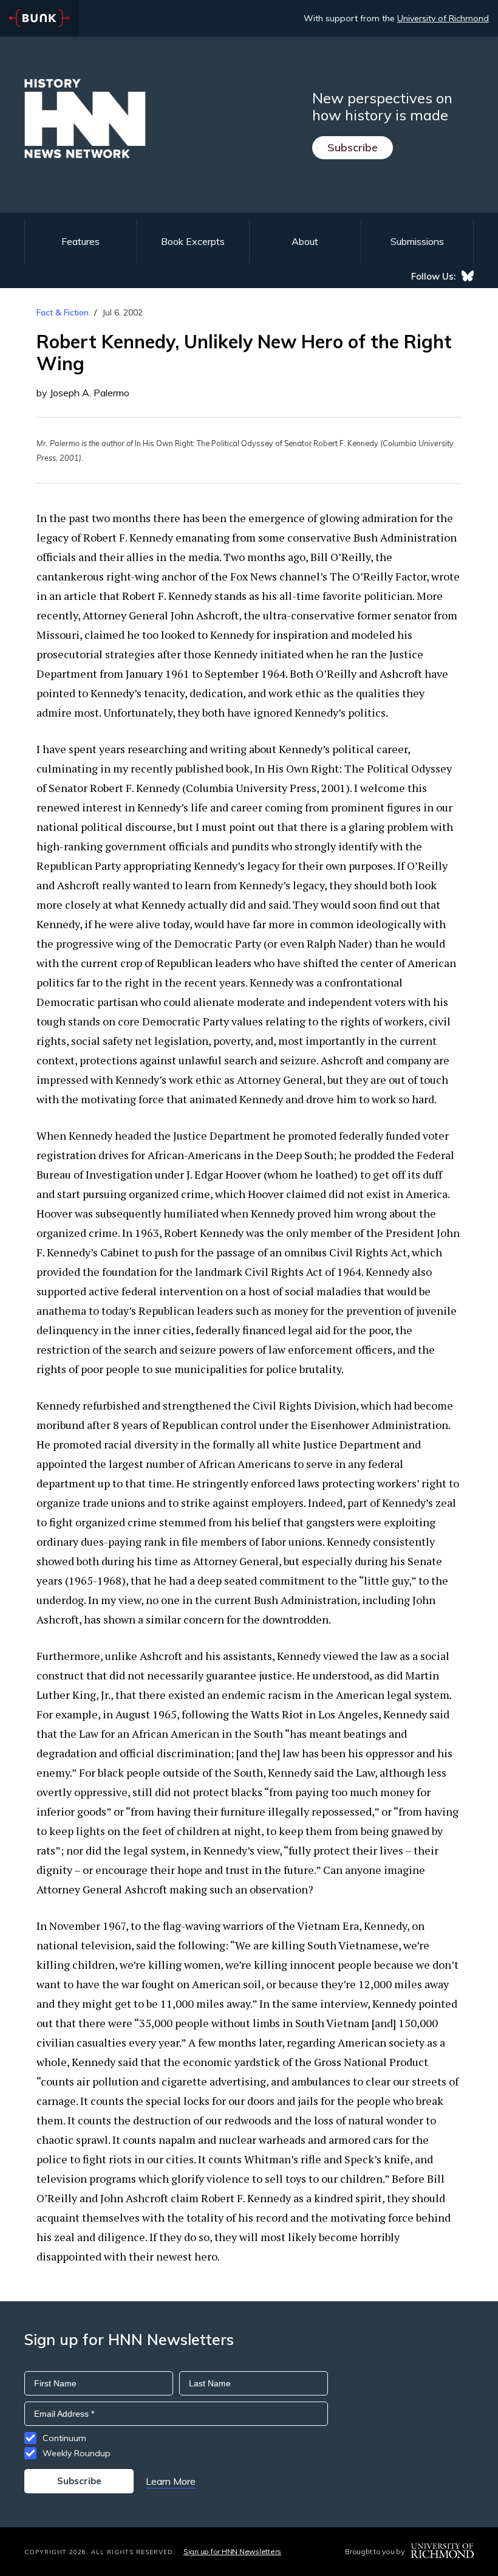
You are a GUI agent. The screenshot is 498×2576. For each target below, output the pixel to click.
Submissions (417, 241)
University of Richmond (443, 18)
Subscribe (353, 147)
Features (80, 241)
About (305, 241)
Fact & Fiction (63, 312)
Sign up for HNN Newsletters (232, 2551)
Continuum (64, 2438)
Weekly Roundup (77, 2453)
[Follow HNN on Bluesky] (468, 276)
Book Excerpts (193, 241)
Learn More (171, 2481)
